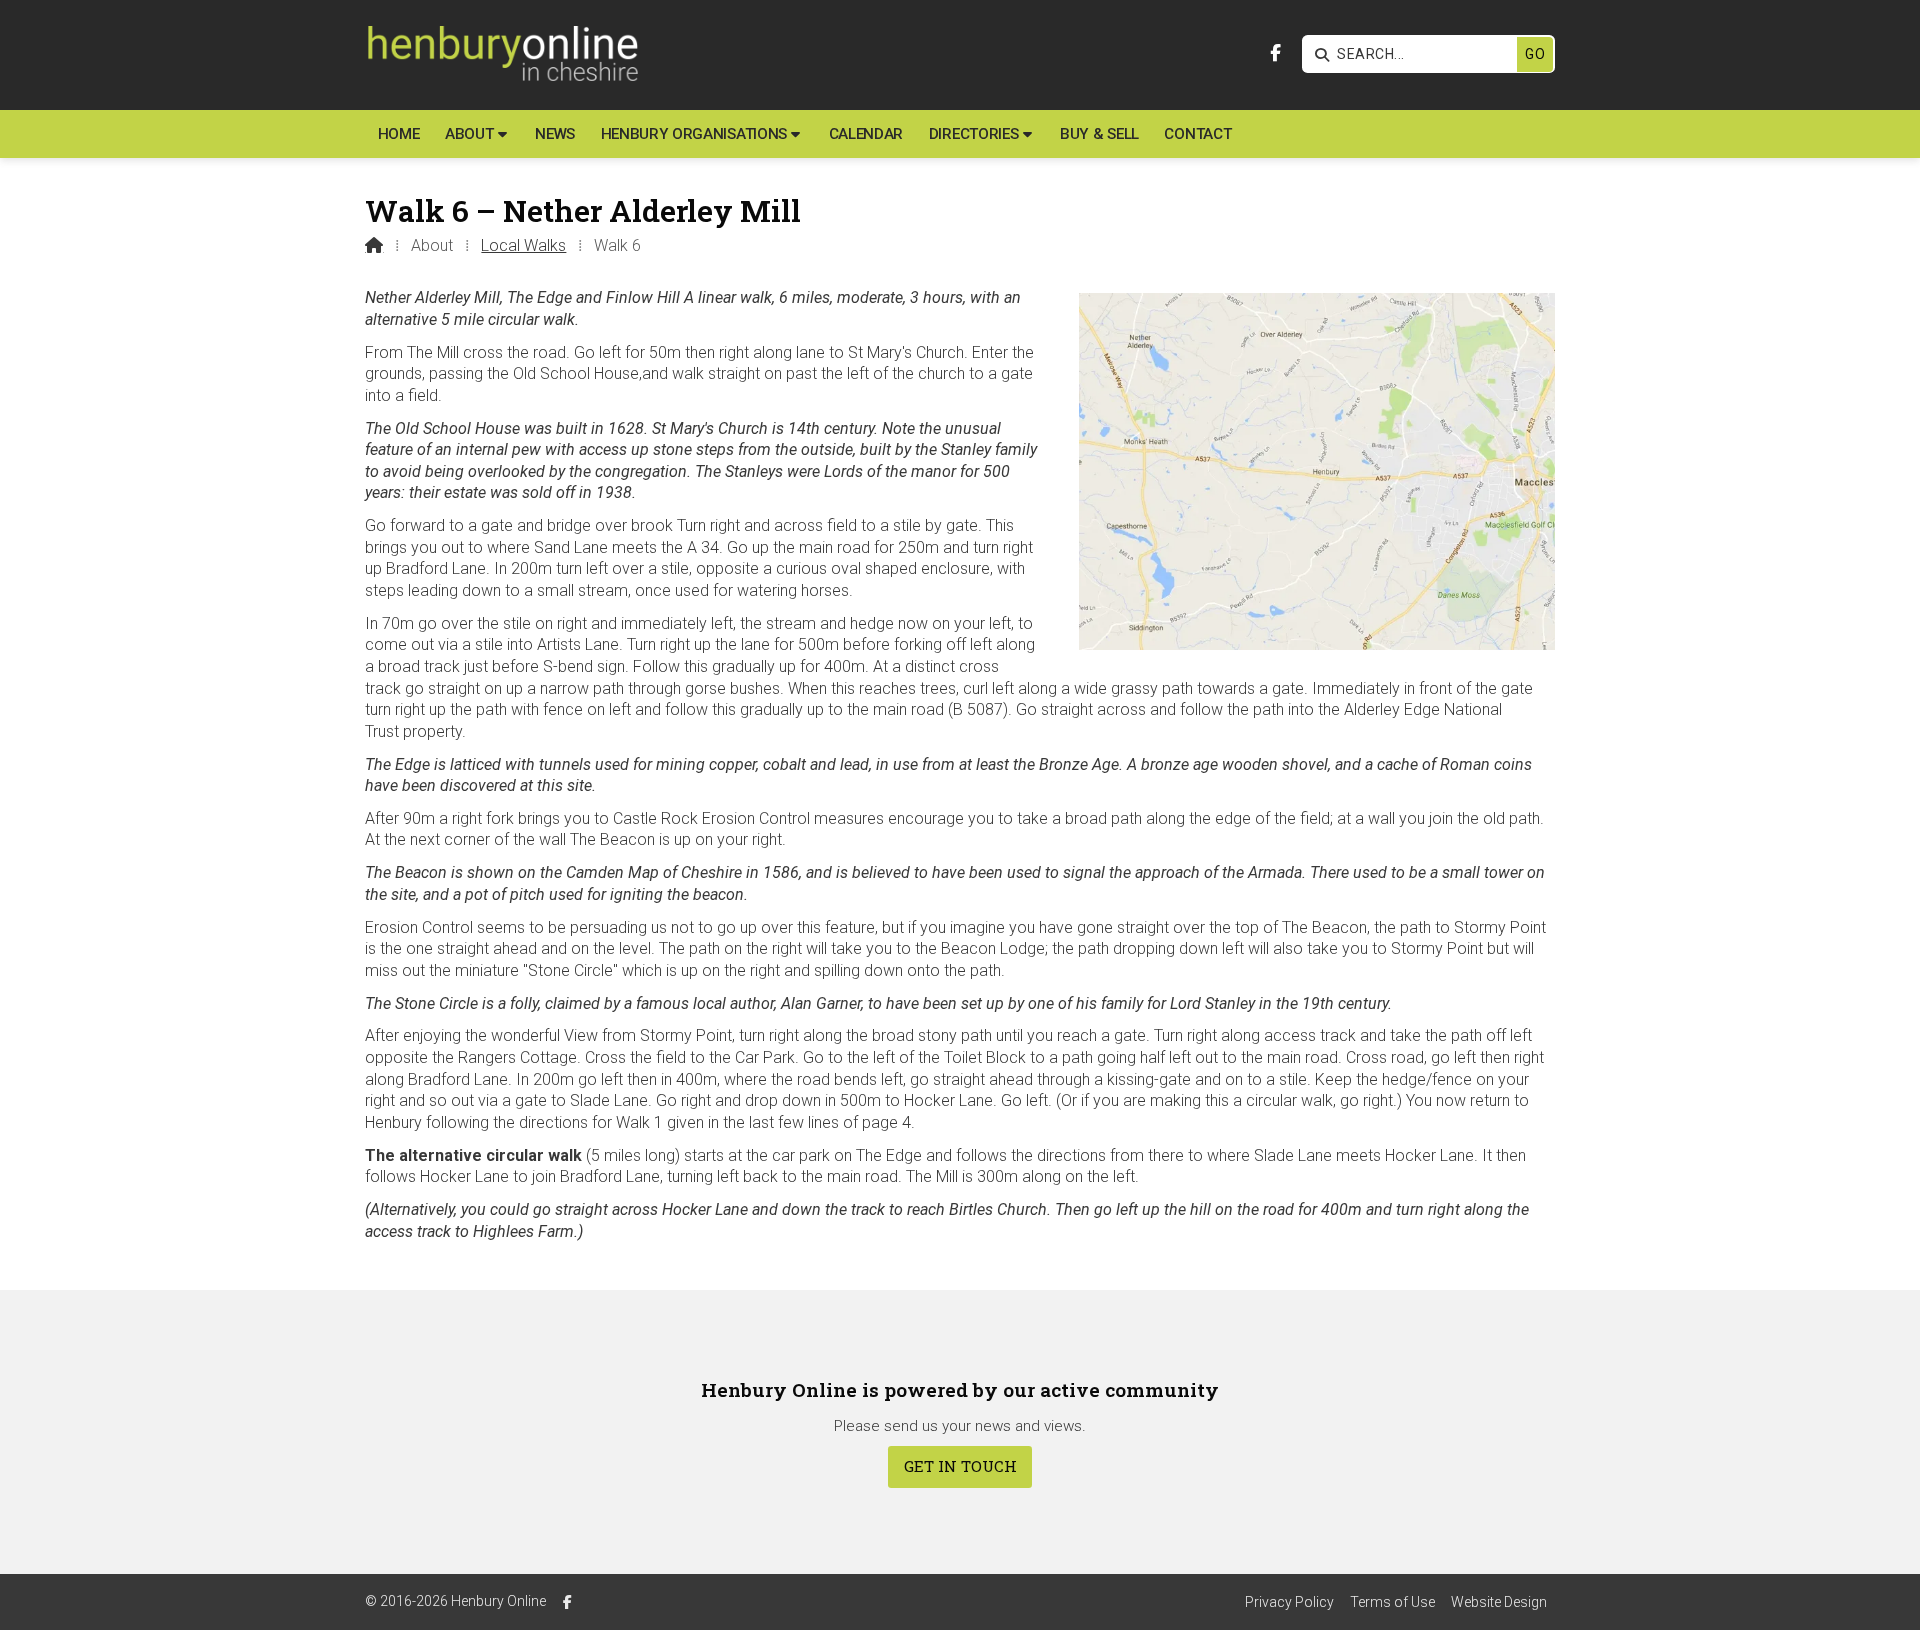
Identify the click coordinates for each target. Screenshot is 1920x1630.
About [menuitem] (469, 134)
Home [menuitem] (399, 134)
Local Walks (523, 245)
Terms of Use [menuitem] (1392, 1602)
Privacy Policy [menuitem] (1289, 1602)
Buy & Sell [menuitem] (1099, 134)
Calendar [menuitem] (866, 134)
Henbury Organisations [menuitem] (694, 134)
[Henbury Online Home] (501, 55)
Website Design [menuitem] (1499, 1602)
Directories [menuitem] (973, 134)
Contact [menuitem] (1197, 134)
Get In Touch (960, 1466)
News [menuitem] (555, 134)
